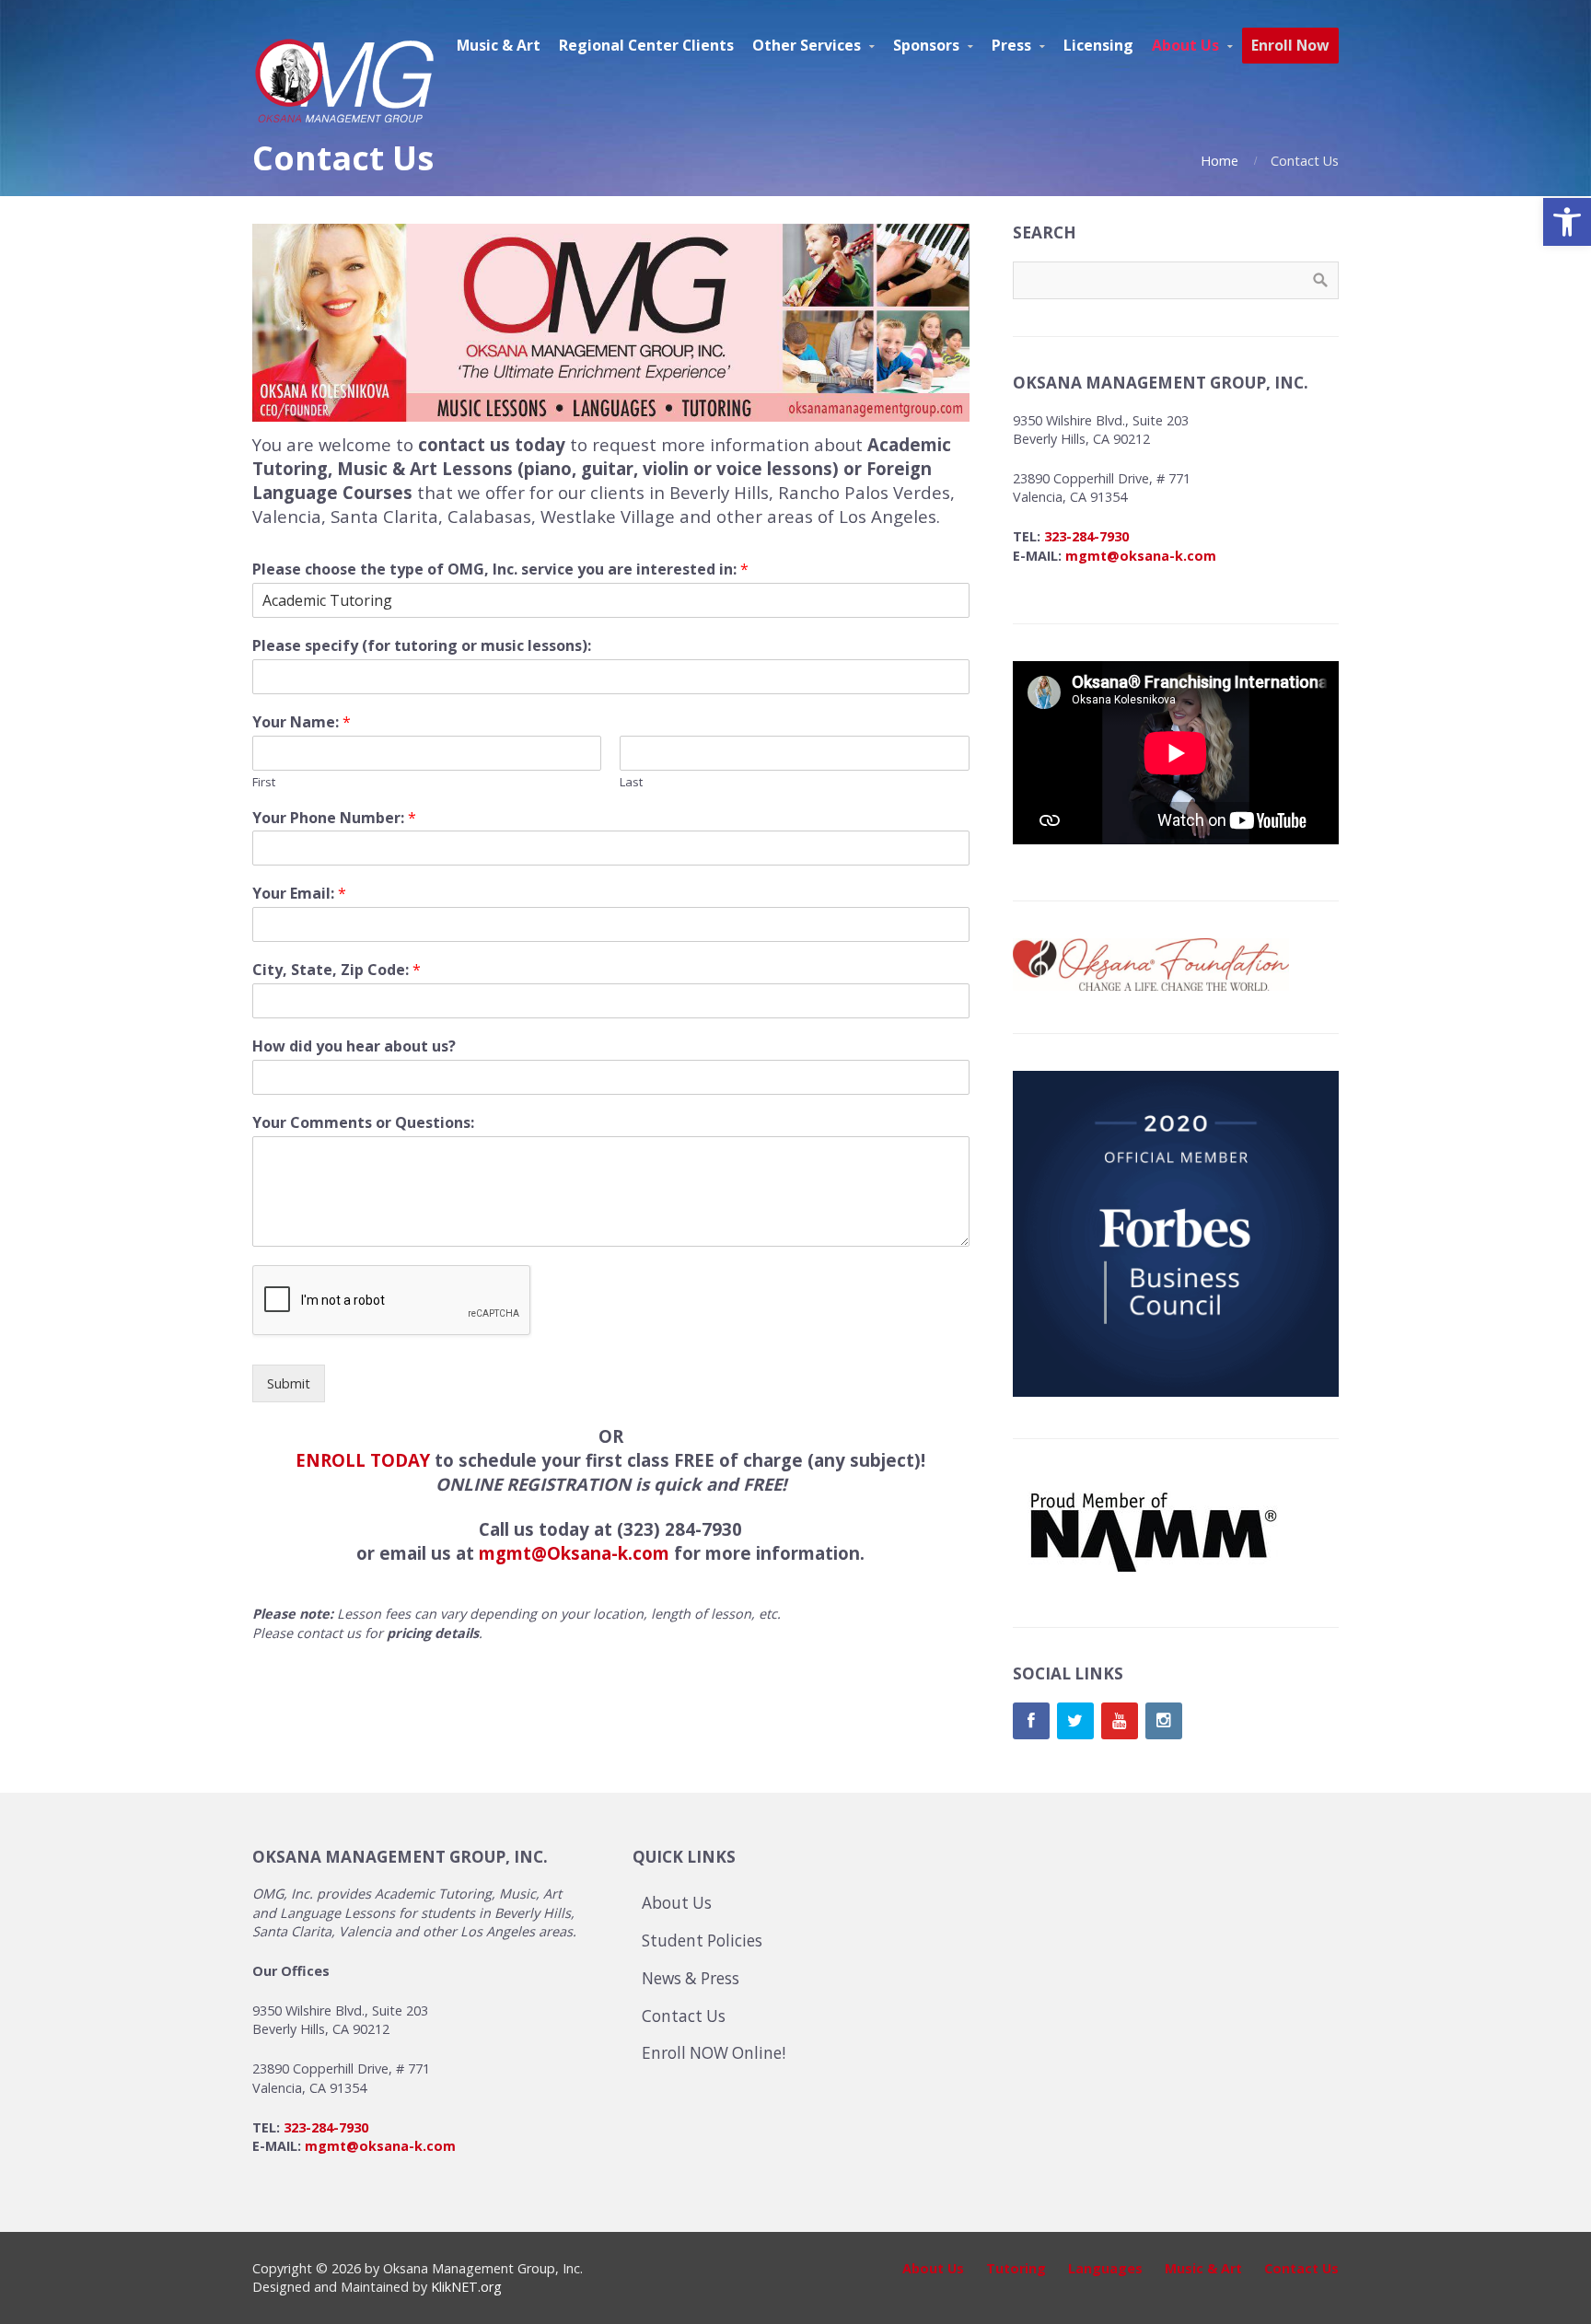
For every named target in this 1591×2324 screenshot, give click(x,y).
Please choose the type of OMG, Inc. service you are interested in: (500, 569)
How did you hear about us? (354, 1046)
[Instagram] (1164, 1721)
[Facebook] (1031, 1721)
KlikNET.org (466, 2287)
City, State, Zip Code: (337, 970)
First (264, 782)
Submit (289, 1383)
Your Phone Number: (334, 818)
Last (631, 782)
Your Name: (302, 722)
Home (1219, 161)
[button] (1567, 222)
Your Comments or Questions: (363, 1123)
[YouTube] (1120, 1721)
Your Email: (299, 894)
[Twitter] (1075, 1721)
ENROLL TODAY (363, 1460)
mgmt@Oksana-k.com (574, 1553)
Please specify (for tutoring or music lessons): (422, 646)
